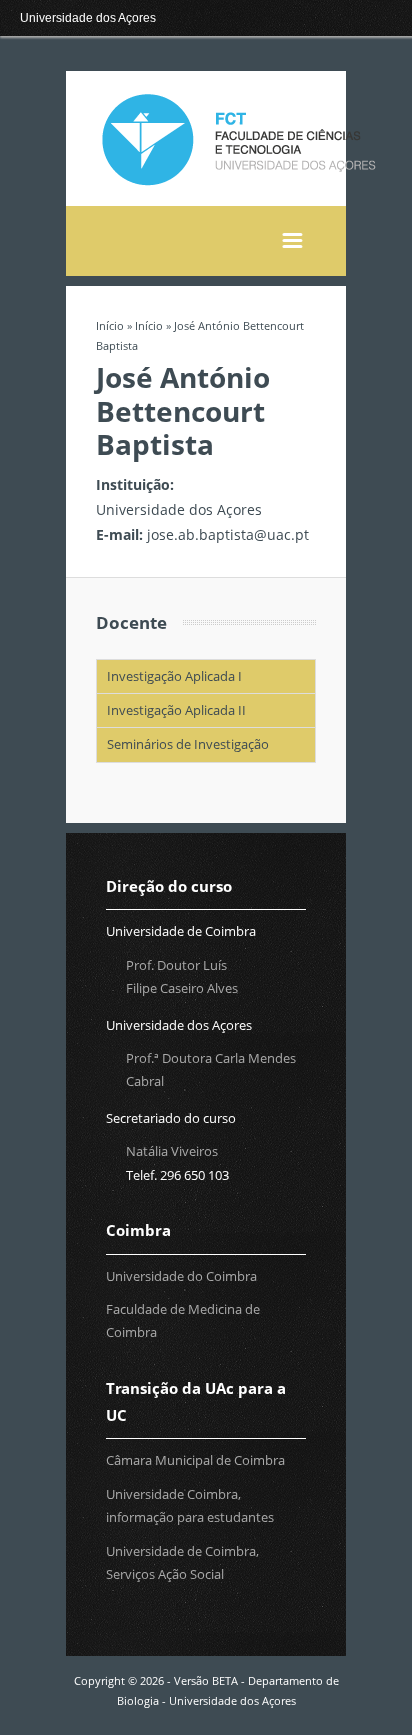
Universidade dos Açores (88, 18)
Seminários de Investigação (188, 744)
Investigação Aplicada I (174, 676)
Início (110, 325)
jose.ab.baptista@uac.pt (228, 534)
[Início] (236, 184)
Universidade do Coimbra (181, 1276)
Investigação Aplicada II (176, 710)
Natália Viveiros (172, 1151)
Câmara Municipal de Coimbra (195, 1460)
